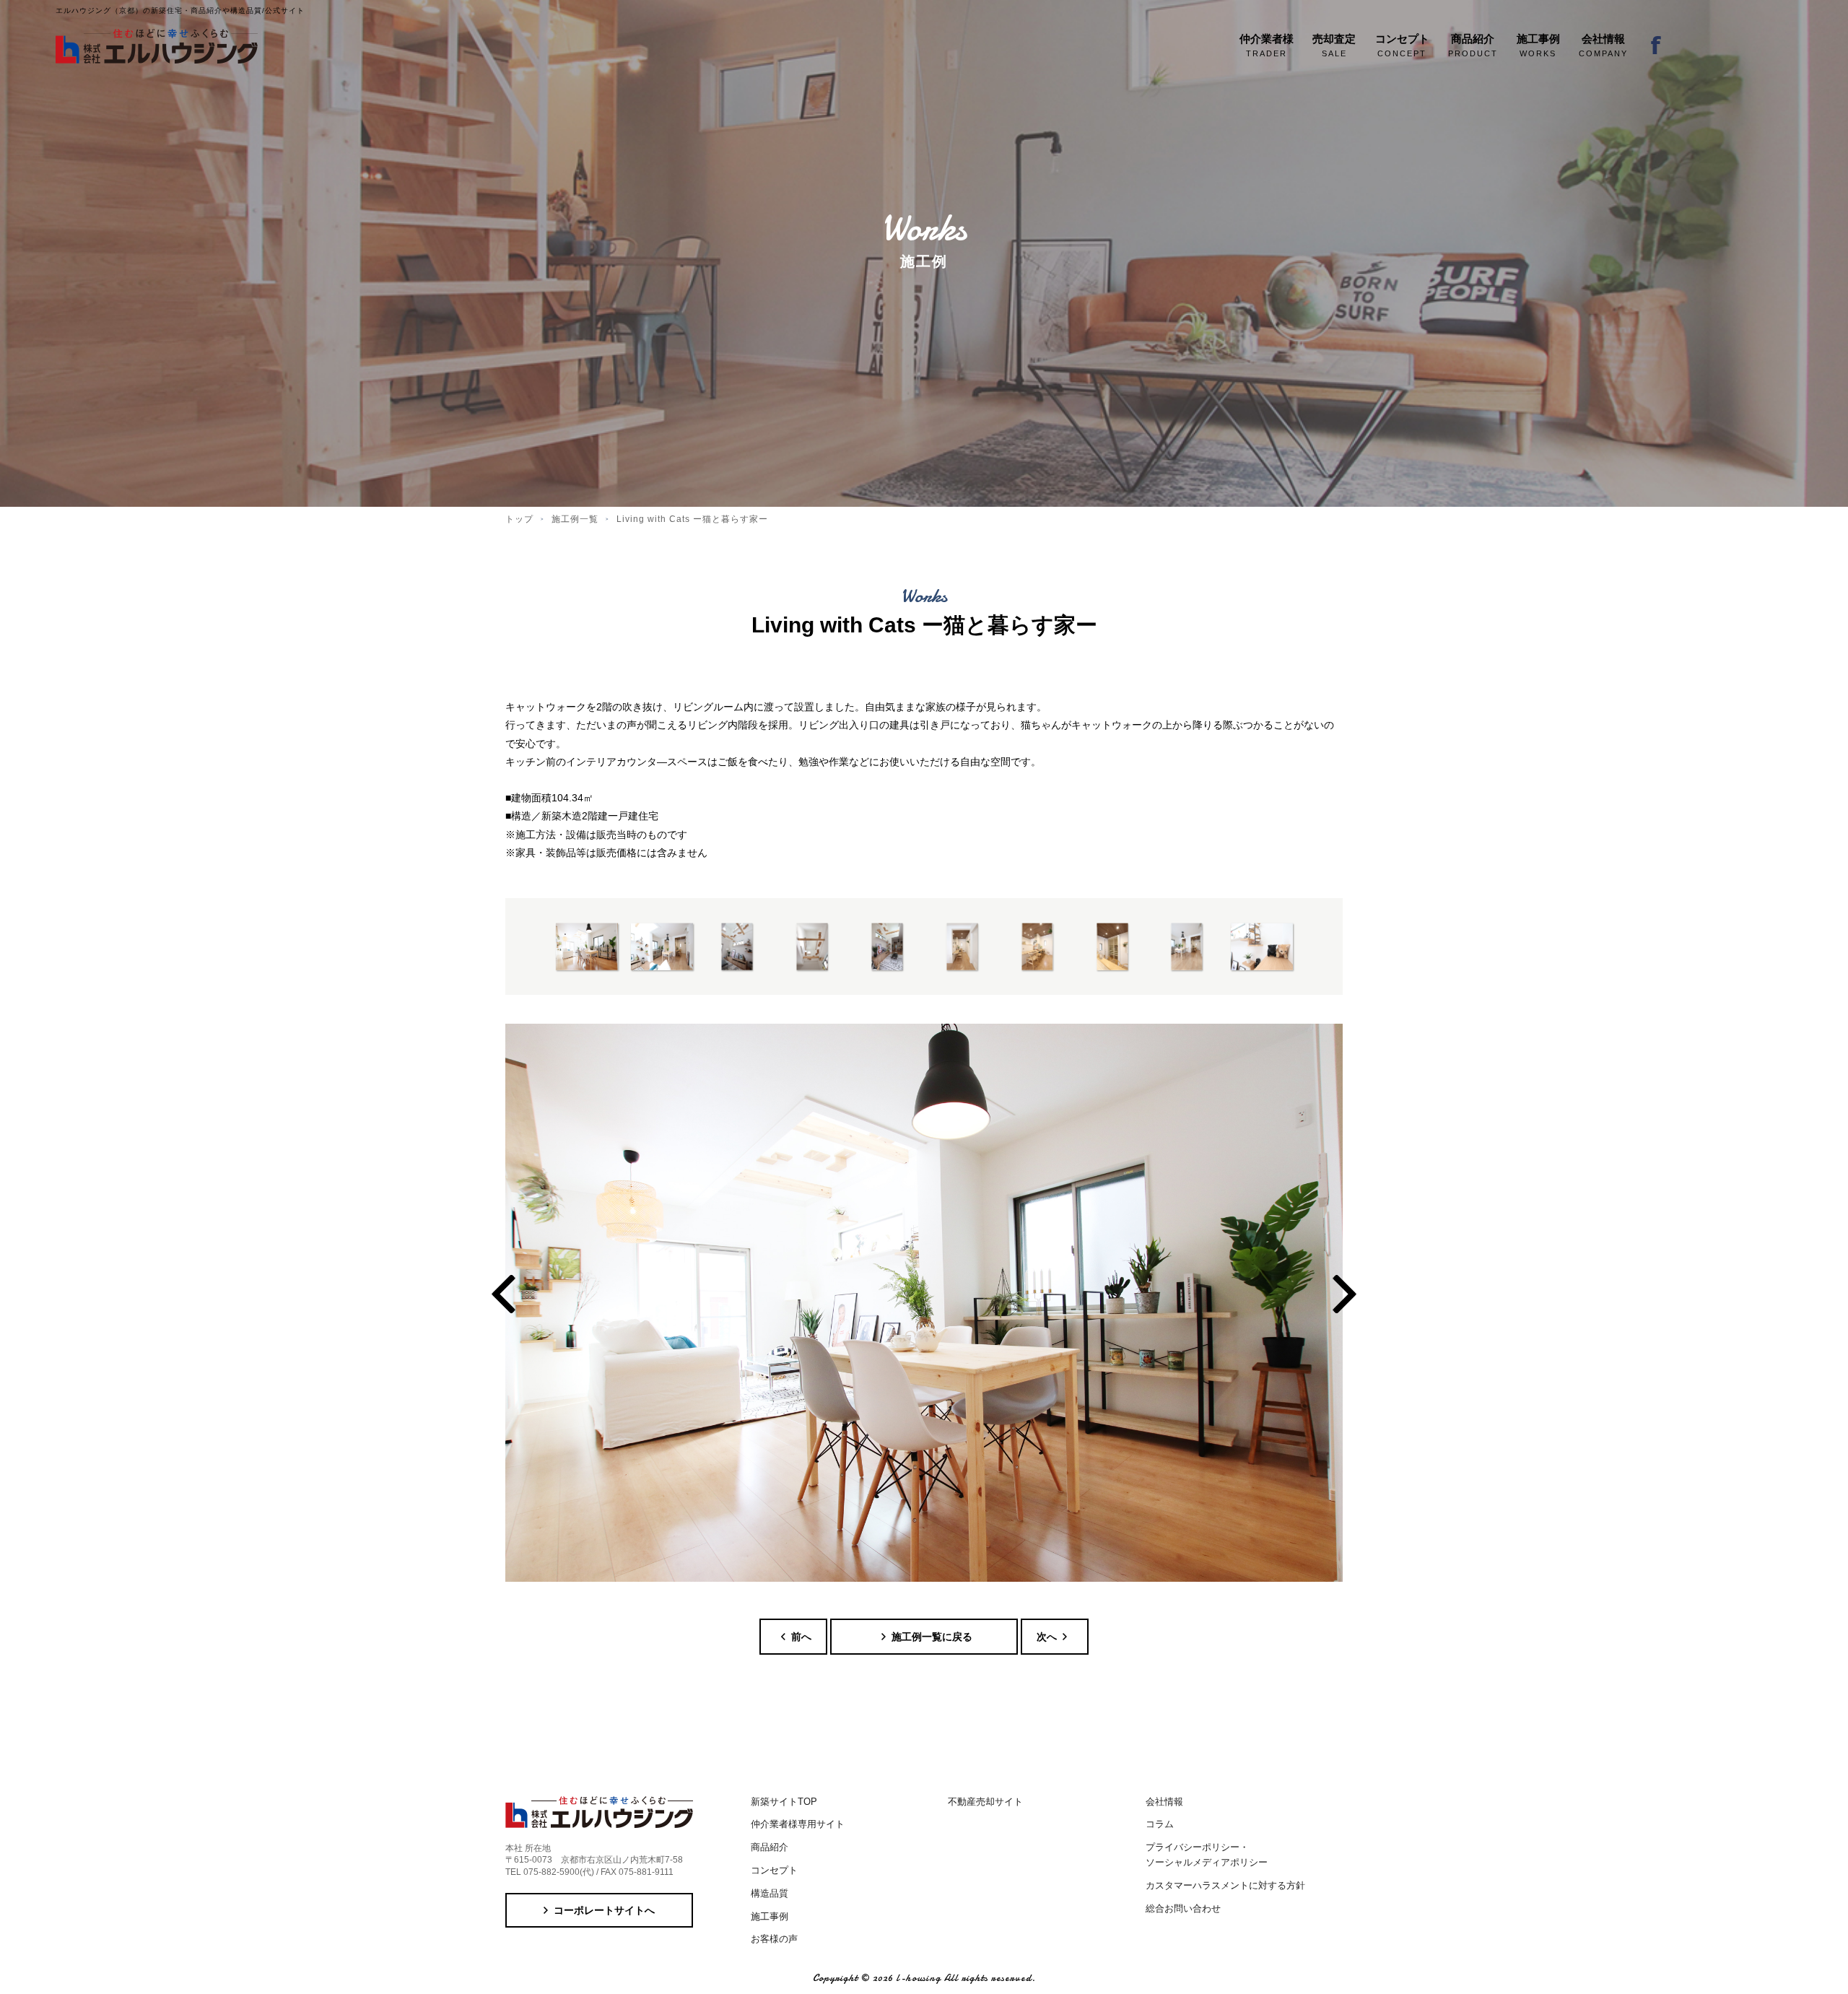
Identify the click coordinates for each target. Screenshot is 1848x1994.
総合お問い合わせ (1183, 1908)
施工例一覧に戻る (932, 1637)
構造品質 (770, 1893)
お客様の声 (774, 1939)
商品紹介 (770, 1847)
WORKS (1538, 45)
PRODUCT (1473, 45)
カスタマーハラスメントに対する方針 (1225, 1885)
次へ (1047, 1637)
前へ (801, 1637)
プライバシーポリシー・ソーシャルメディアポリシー (1207, 1855)
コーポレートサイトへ (604, 1910)
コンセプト (774, 1870)
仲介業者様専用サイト (798, 1824)
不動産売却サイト (985, 1802)
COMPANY (1603, 45)
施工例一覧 (575, 519)
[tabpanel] (924, 1303)
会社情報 (1164, 1802)
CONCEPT (1402, 45)
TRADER (1267, 45)
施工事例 (770, 1916)
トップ (519, 519)
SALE (1334, 45)
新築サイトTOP (784, 1802)
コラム (1160, 1824)
